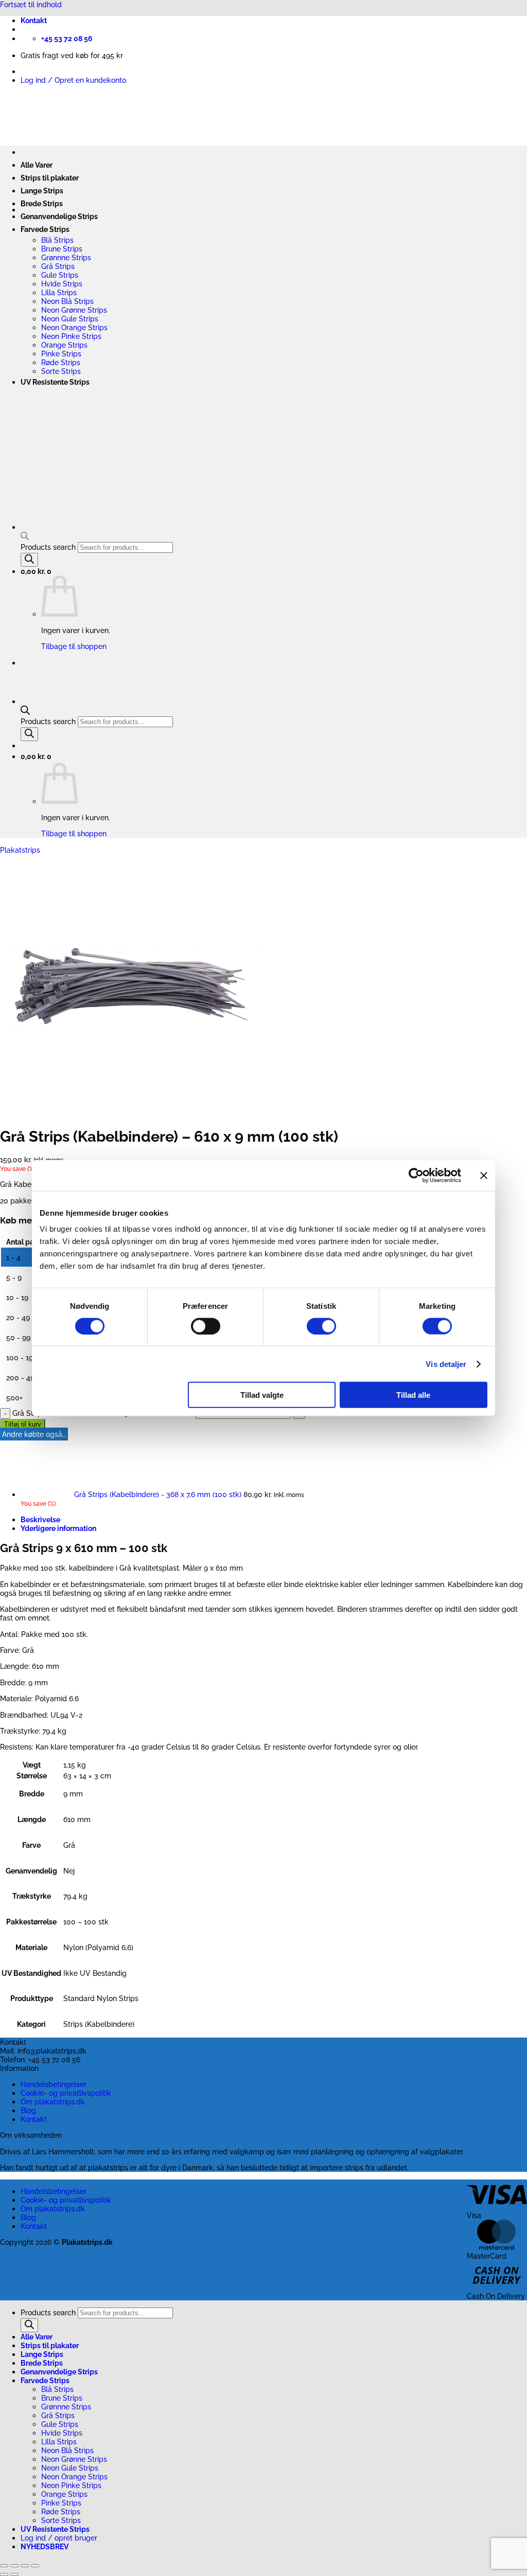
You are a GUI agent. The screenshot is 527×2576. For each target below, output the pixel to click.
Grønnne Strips (66, 257)
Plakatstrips (20, 850)
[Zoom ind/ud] (4, 2566)
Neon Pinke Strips (71, 336)
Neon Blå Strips (67, 301)
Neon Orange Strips (74, 327)
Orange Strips (64, 345)
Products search (49, 721)
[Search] (29, 734)
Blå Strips (57, 240)
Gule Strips (60, 275)
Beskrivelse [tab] (40, 1519)
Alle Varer (37, 165)
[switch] (206, 1326)
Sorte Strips (61, 371)
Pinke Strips (61, 354)
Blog (28, 2110)
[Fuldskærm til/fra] (14, 2566)
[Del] (25, 2566)
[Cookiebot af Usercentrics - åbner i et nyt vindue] (416, 1175)
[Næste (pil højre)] (14, 2574)
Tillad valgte (262, 1395)
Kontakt (34, 21)
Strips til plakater (50, 178)
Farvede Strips (45, 229)
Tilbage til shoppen (74, 833)
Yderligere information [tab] (58, 1528)
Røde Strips (61, 362)
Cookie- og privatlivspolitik (66, 2093)
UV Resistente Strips (55, 382)
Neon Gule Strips (70, 319)
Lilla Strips (59, 292)
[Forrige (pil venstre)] (4, 2574)
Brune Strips (62, 249)
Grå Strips (58, 266)
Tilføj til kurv (23, 1424)
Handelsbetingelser (54, 2084)
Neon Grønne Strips (74, 310)
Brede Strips (42, 203)
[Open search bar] (25, 712)
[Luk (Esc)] (35, 2566)
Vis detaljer (446, 1364)
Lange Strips (42, 191)
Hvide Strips (62, 284)
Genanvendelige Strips (59, 216)
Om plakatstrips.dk (53, 2102)
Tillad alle (413, 1395)
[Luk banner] (484, 1175)
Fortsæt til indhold (31, 4)
